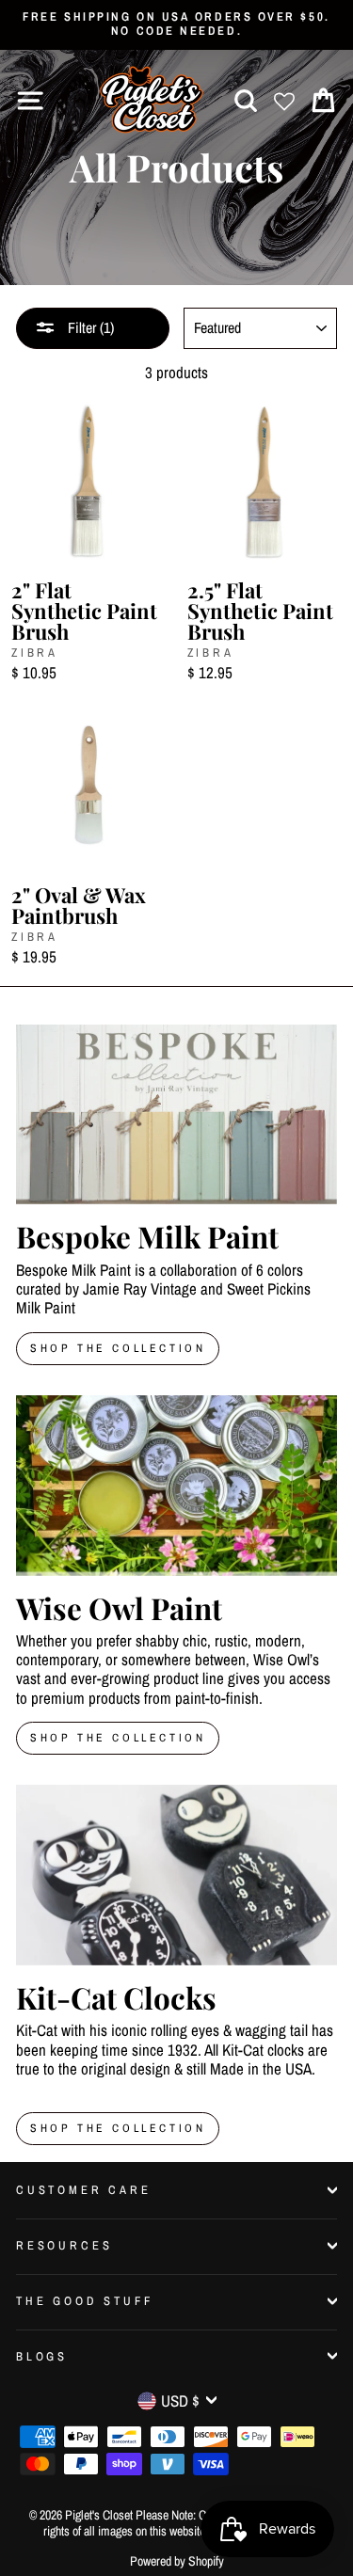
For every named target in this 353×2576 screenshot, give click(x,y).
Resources (64, 2245)
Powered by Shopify (177, 2561)
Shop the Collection (118, 2128)
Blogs (42, 2356)
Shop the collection (118, 1738)
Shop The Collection (118, 1348)
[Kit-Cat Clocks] (176, 1875)
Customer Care (84, 2190)
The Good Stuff (85, 2301)
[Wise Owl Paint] (176, 1486)
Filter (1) (89, 327)
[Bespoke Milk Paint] (176, 1115)
